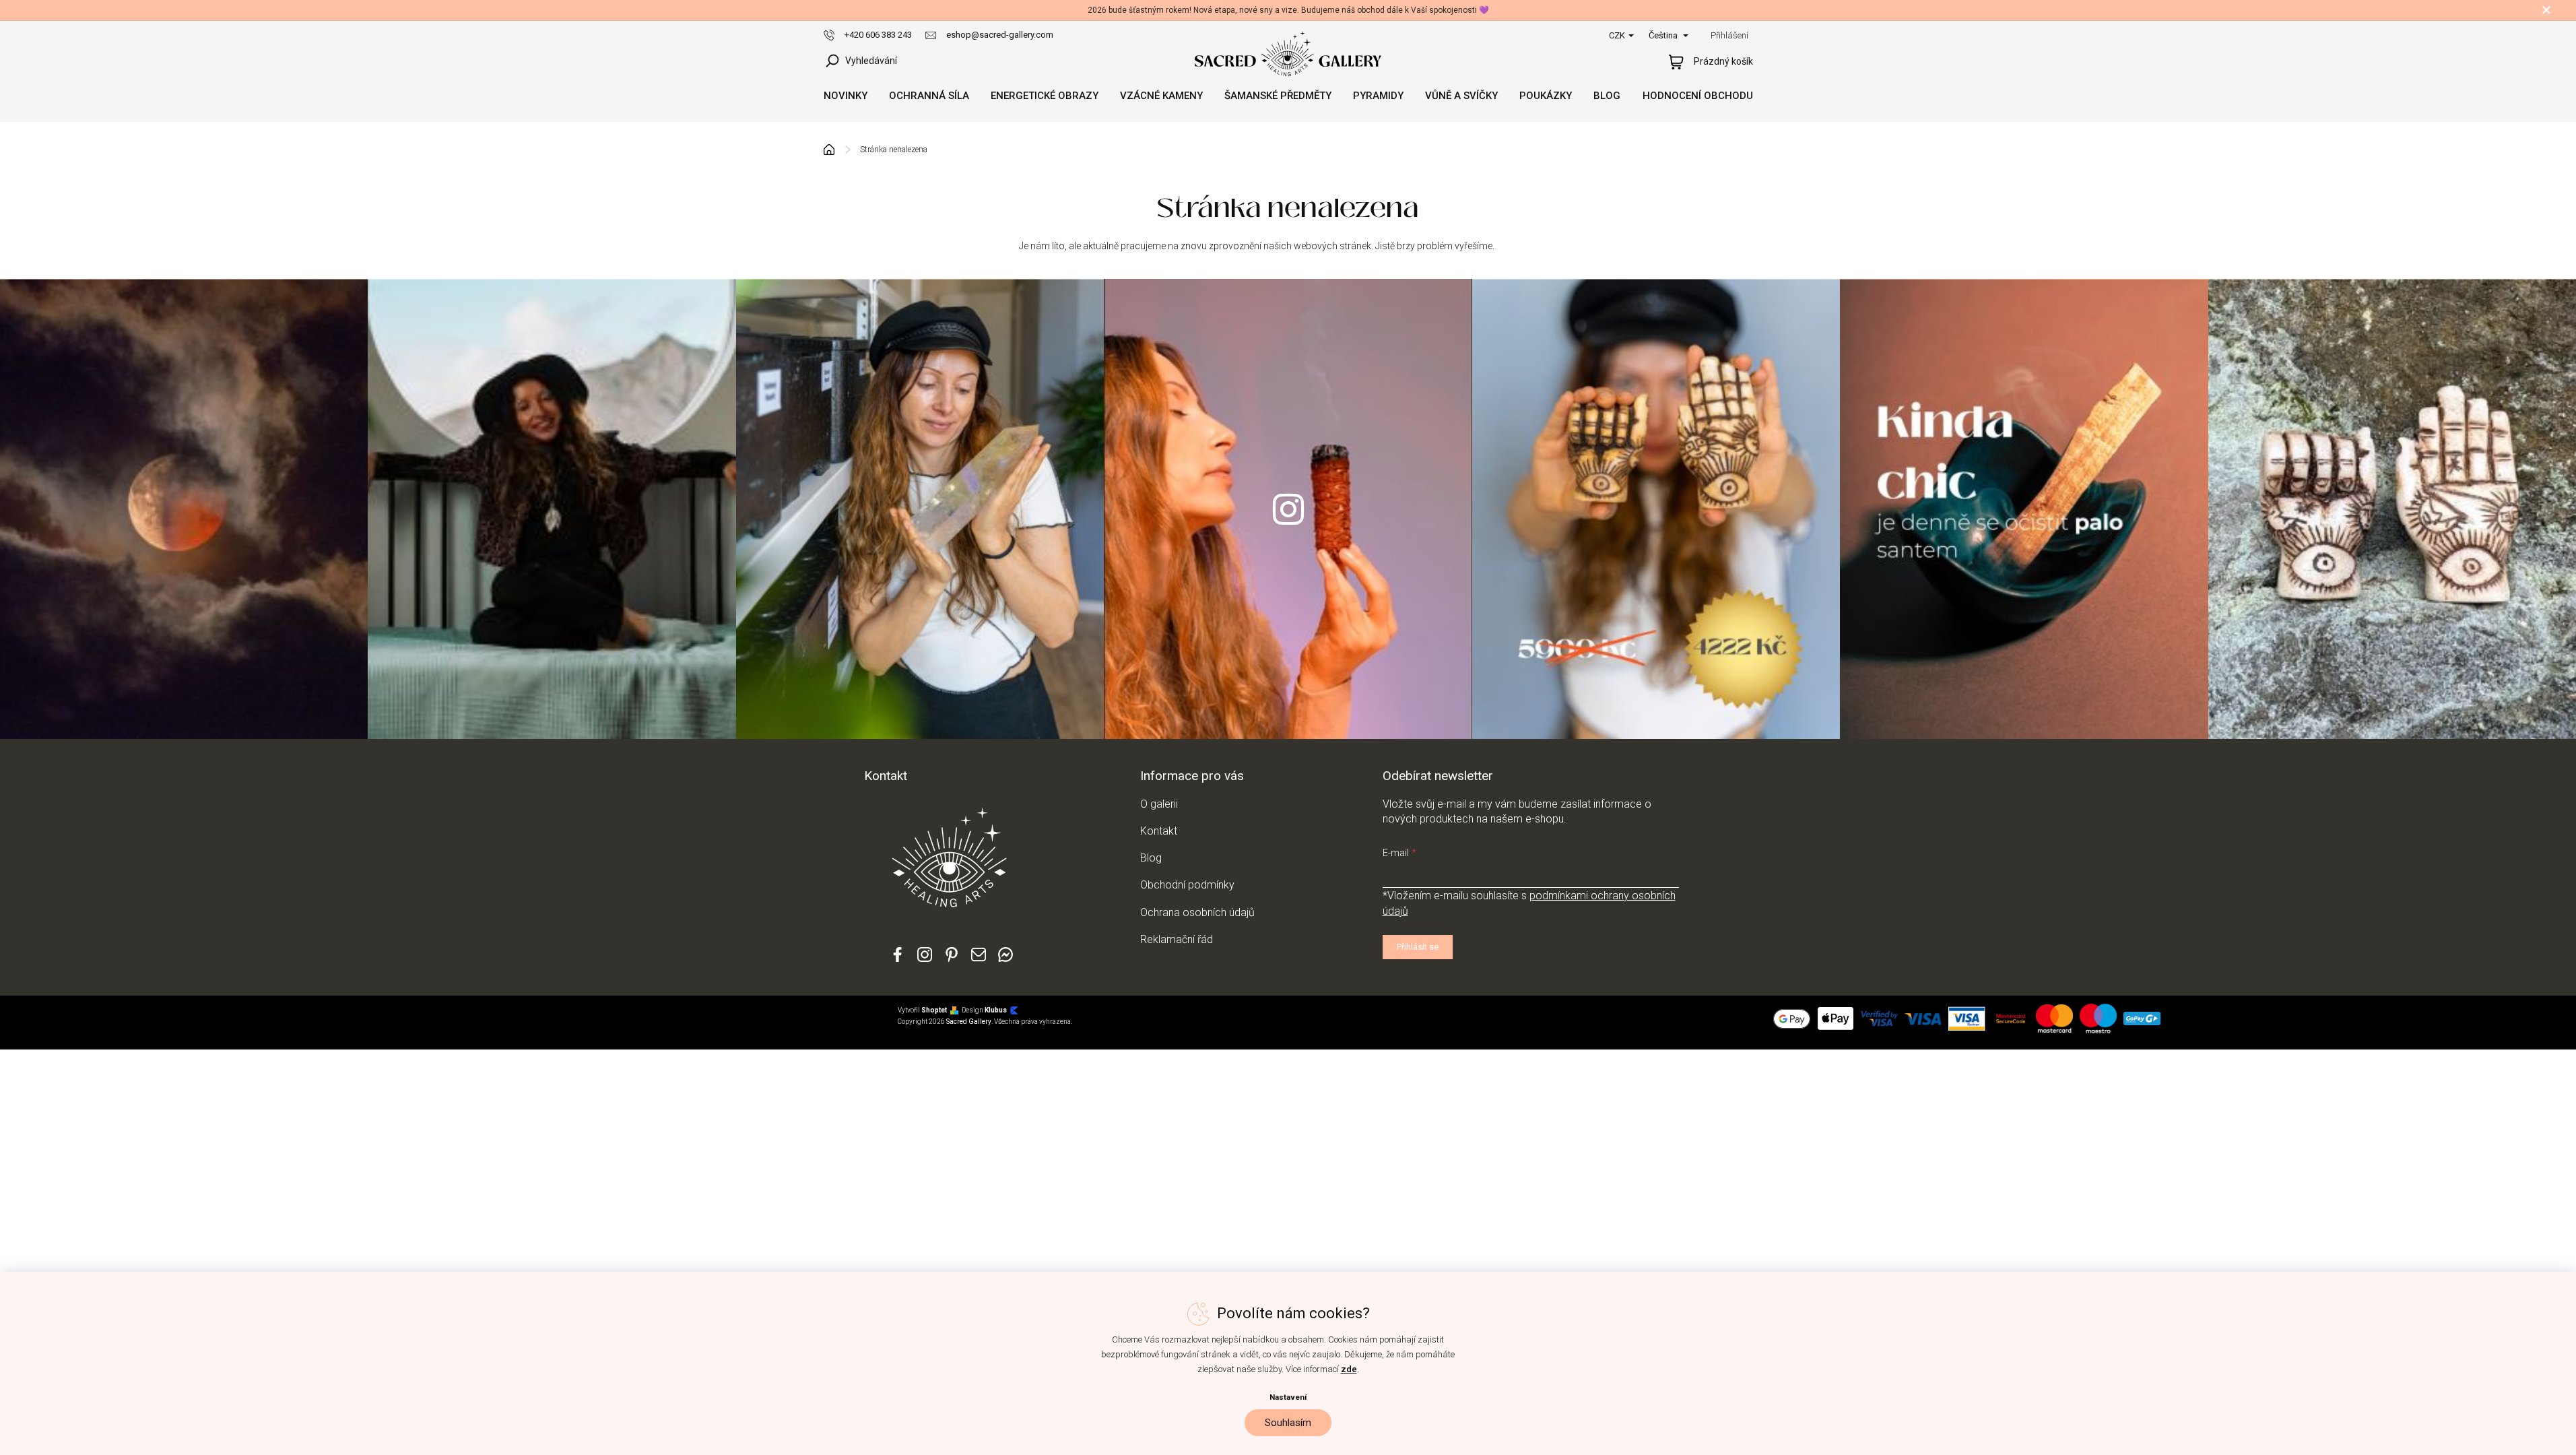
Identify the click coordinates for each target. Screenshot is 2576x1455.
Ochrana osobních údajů (1197, 912)
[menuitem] (846, 96)
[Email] (979, 961)
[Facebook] (898, 961)
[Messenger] (1005, 961)
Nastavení (1288, 1397)
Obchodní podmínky (1187, 885)
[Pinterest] (952, 959)
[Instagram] (925, 961)
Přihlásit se (1418, 947)
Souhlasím (1288, 1423)
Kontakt (1159, 831)
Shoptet (934, 1010)
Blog (1151, 858)
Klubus (996, 1010)
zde (1349, 1369)
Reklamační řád (1177, 939)
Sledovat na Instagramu (1288, 509)
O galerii (1159, 804)
